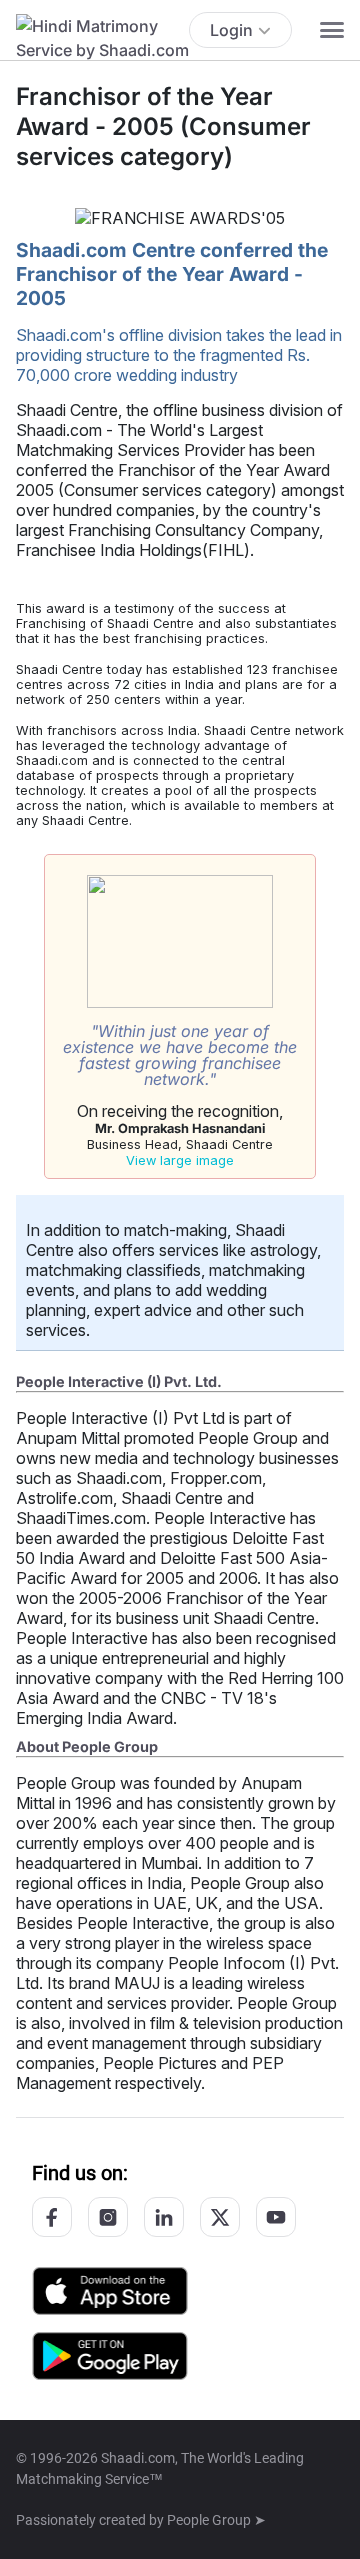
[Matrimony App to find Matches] (110, 2289)
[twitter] (220, 2217)
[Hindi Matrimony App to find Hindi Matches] (110, 2354)
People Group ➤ (216, 2520)
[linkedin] (164, 2217)
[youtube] (276, 2217)
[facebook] (52, 2217)
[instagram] (108, 2217)
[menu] (332, 30)
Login (231, 30)
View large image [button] (180, 1160)
